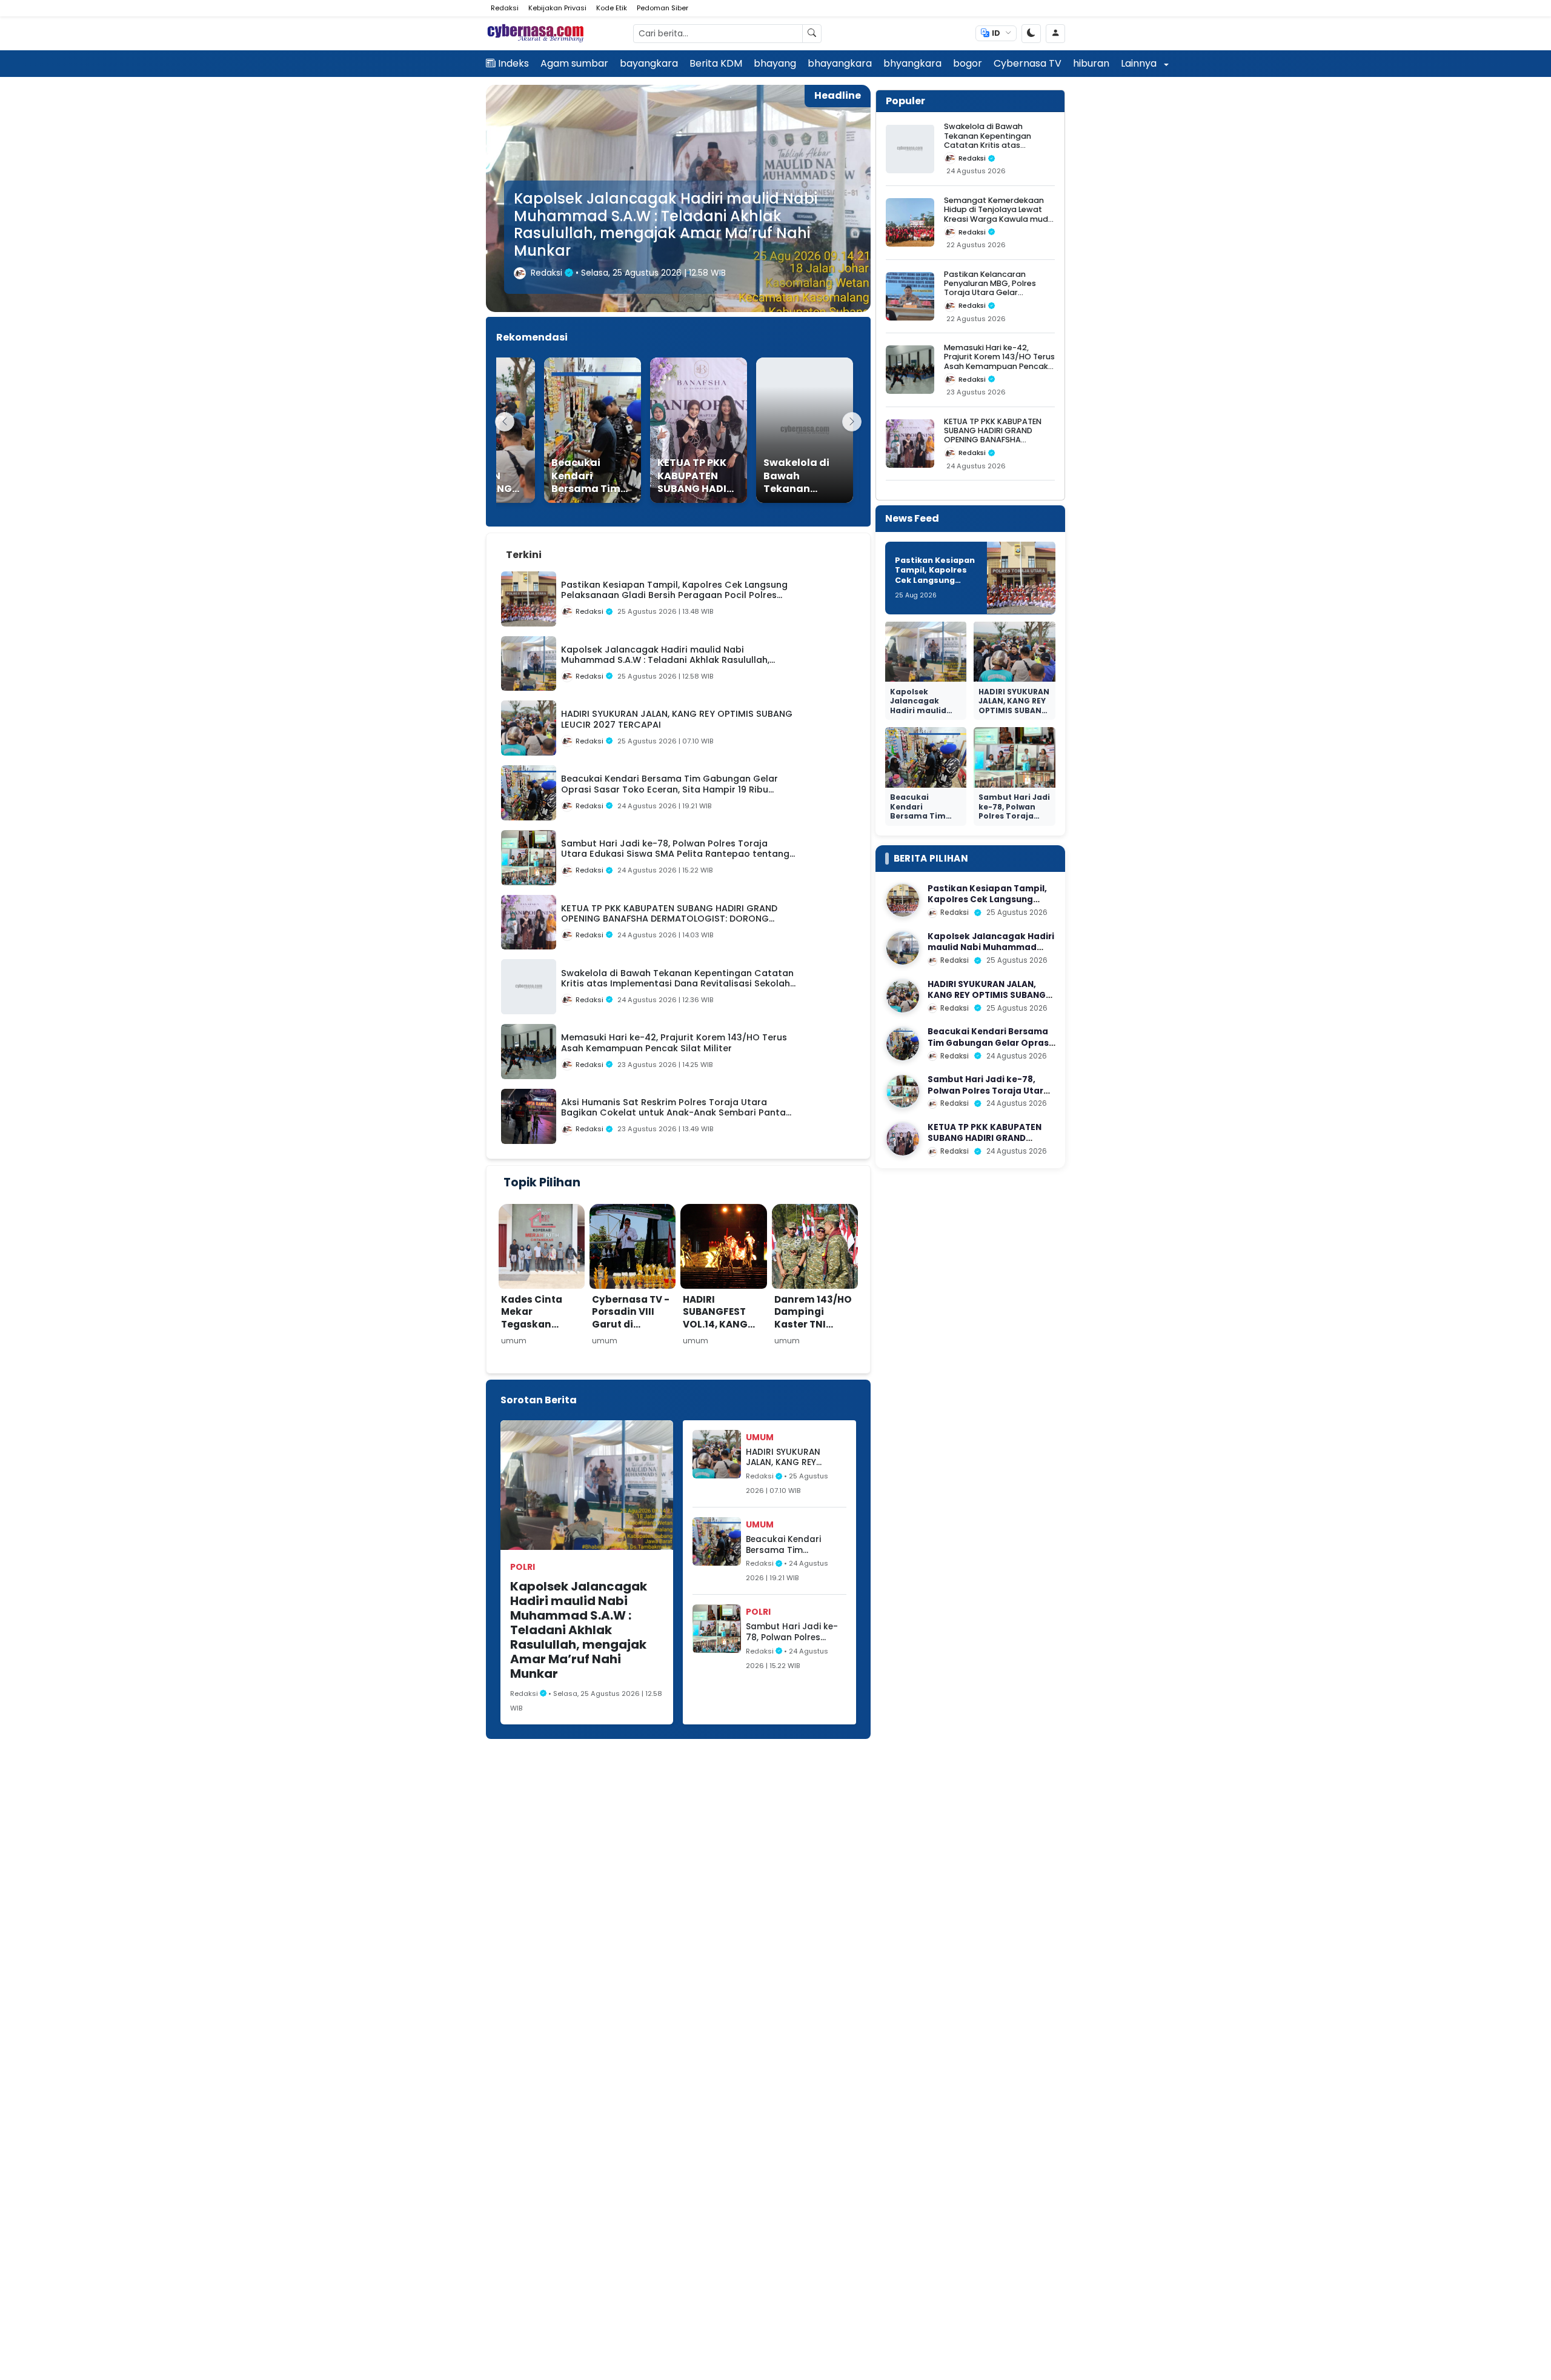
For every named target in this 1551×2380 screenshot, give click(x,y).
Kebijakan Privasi (557, 8)
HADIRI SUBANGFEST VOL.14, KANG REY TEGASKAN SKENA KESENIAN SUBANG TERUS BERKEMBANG (723, 1337)
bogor (968, 63)
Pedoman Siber (663, 8)
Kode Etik (612, 8)
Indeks (513, 63)
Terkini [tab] (524, 555)
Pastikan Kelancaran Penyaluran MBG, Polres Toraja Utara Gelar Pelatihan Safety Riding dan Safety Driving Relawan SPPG (999, 297)
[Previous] (505, 422)
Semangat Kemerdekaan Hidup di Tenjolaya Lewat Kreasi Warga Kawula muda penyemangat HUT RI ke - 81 (999, 214)
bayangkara (649, 63)
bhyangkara (912, 63)
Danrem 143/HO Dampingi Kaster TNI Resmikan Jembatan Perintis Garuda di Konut (814, 1337)
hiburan (1091, 63)
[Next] (852, 422)
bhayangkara (840, 63)
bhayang (775, 63)
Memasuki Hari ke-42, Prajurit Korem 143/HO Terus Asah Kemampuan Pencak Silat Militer (999, 361)
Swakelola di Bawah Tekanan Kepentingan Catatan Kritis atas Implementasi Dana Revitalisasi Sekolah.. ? (988, 145)
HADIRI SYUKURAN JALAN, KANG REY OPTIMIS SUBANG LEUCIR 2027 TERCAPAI (674, 242)
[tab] (564, 548)
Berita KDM (716, 63)
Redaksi (505, 8)
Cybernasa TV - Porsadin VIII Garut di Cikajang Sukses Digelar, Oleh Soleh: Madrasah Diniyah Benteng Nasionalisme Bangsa (631, 1361)
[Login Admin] (1055, 34)
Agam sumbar (574, 63)
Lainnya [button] (1140, 63)
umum (760, 1437)
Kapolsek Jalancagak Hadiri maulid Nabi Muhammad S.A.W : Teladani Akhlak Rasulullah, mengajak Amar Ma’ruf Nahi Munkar (579, 1630)
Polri (523, 1567)
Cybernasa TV (1028, 63)
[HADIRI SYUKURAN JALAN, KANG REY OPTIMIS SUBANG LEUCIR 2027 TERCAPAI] (903, 996)
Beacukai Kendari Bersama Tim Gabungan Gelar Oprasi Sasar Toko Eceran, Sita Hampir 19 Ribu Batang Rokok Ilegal (793, 1545)
